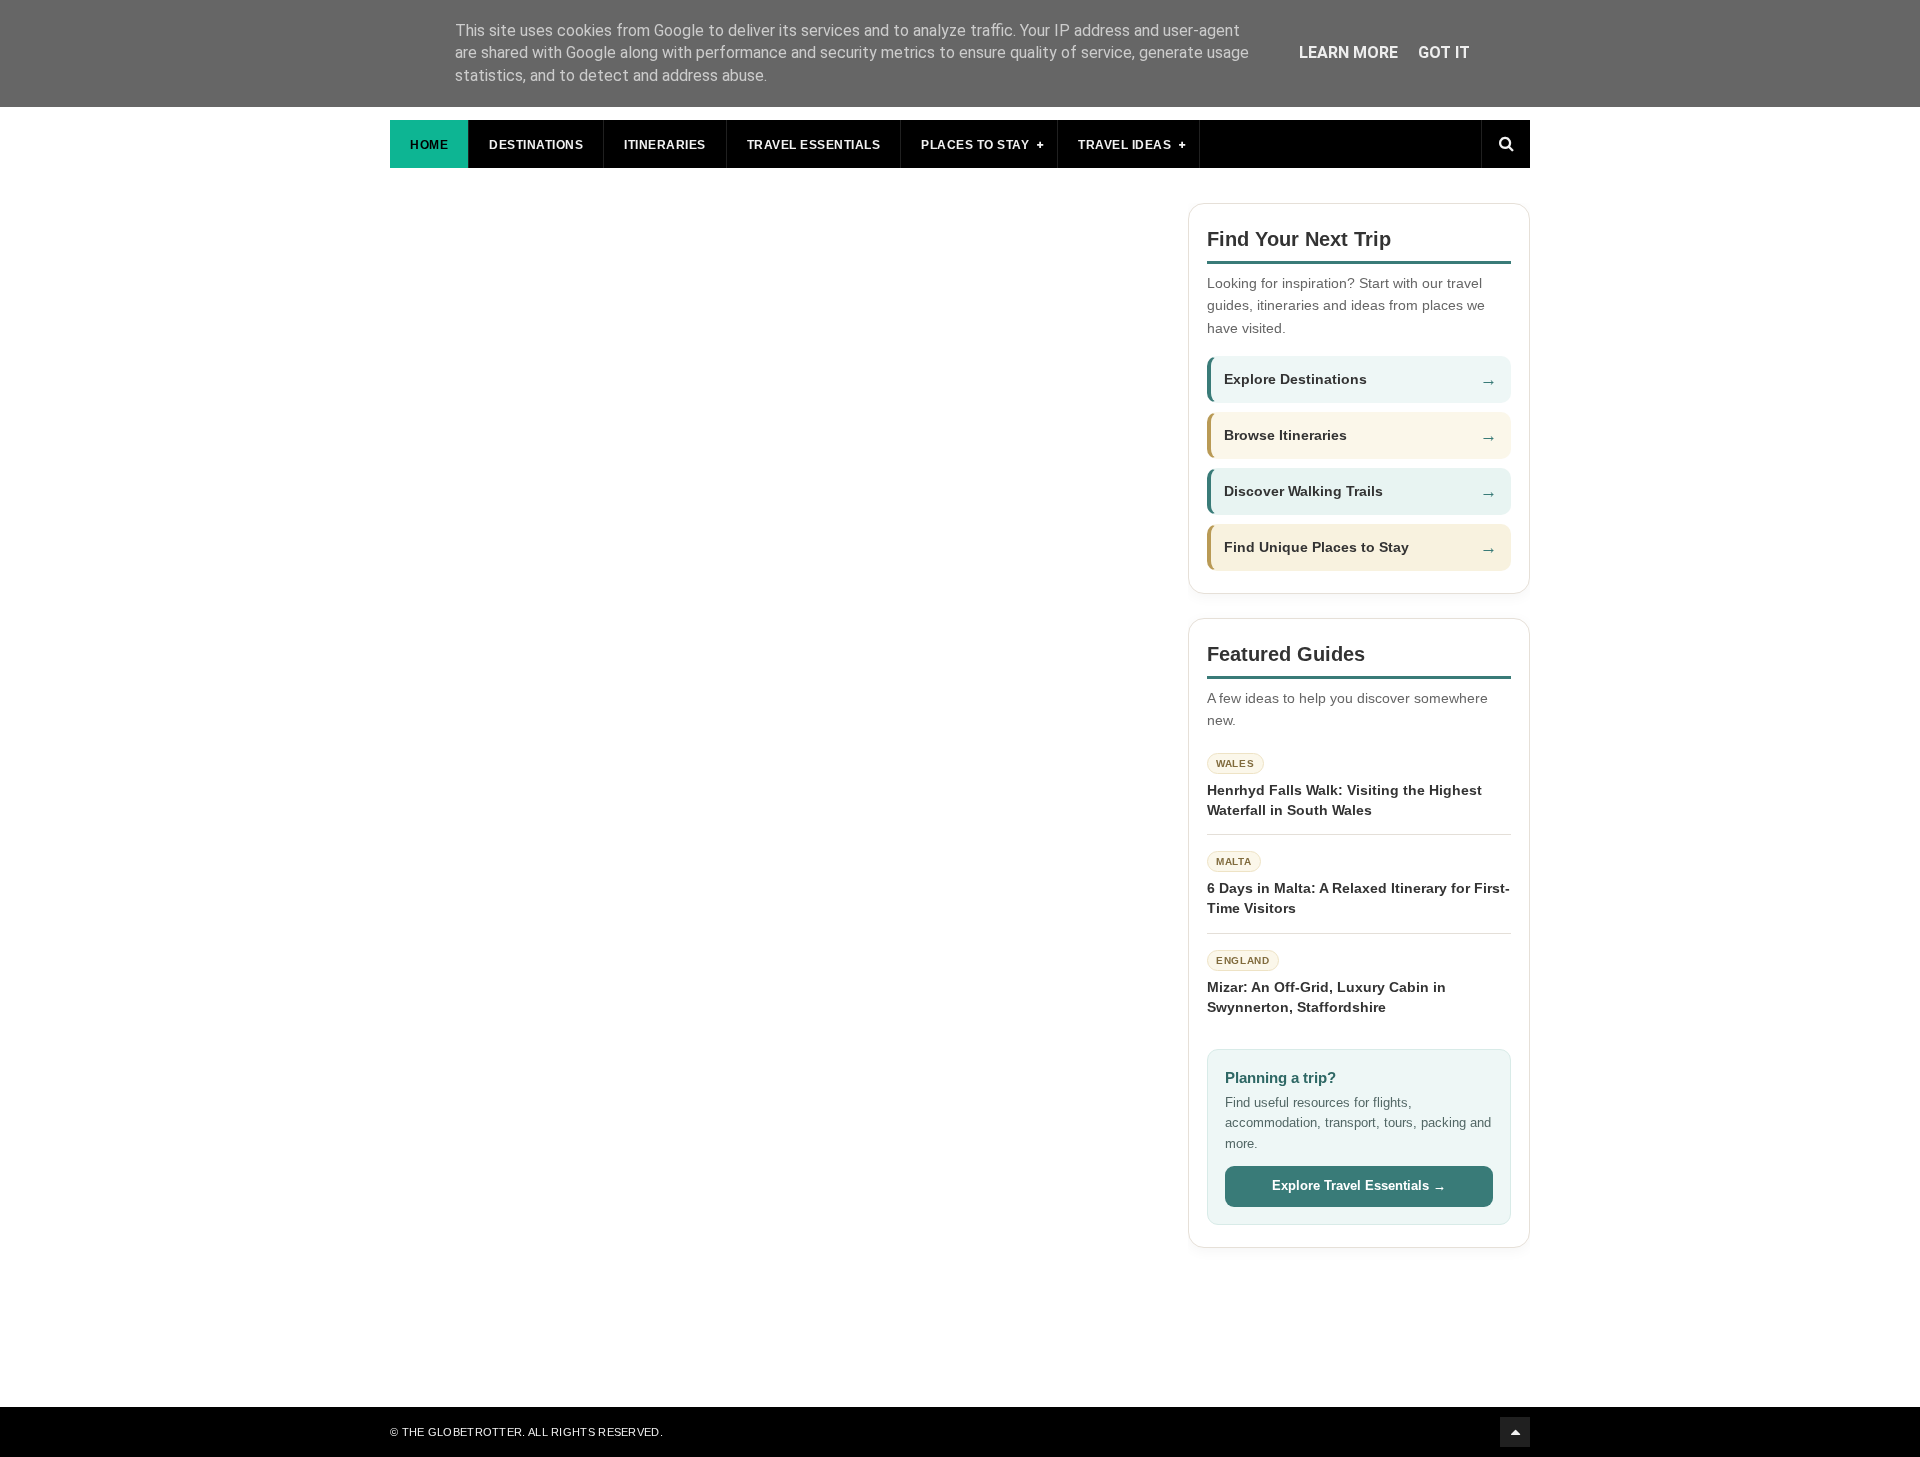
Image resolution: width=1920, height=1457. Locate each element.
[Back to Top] (1515, 1432)
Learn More (1348, 52)
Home (429, 145)
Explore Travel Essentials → (1359, 1185)
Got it (1444, 52)
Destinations (536, 145)
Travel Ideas (1124, 145)
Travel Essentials (814, 145)
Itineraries (665, 145)
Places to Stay (975, 145)
